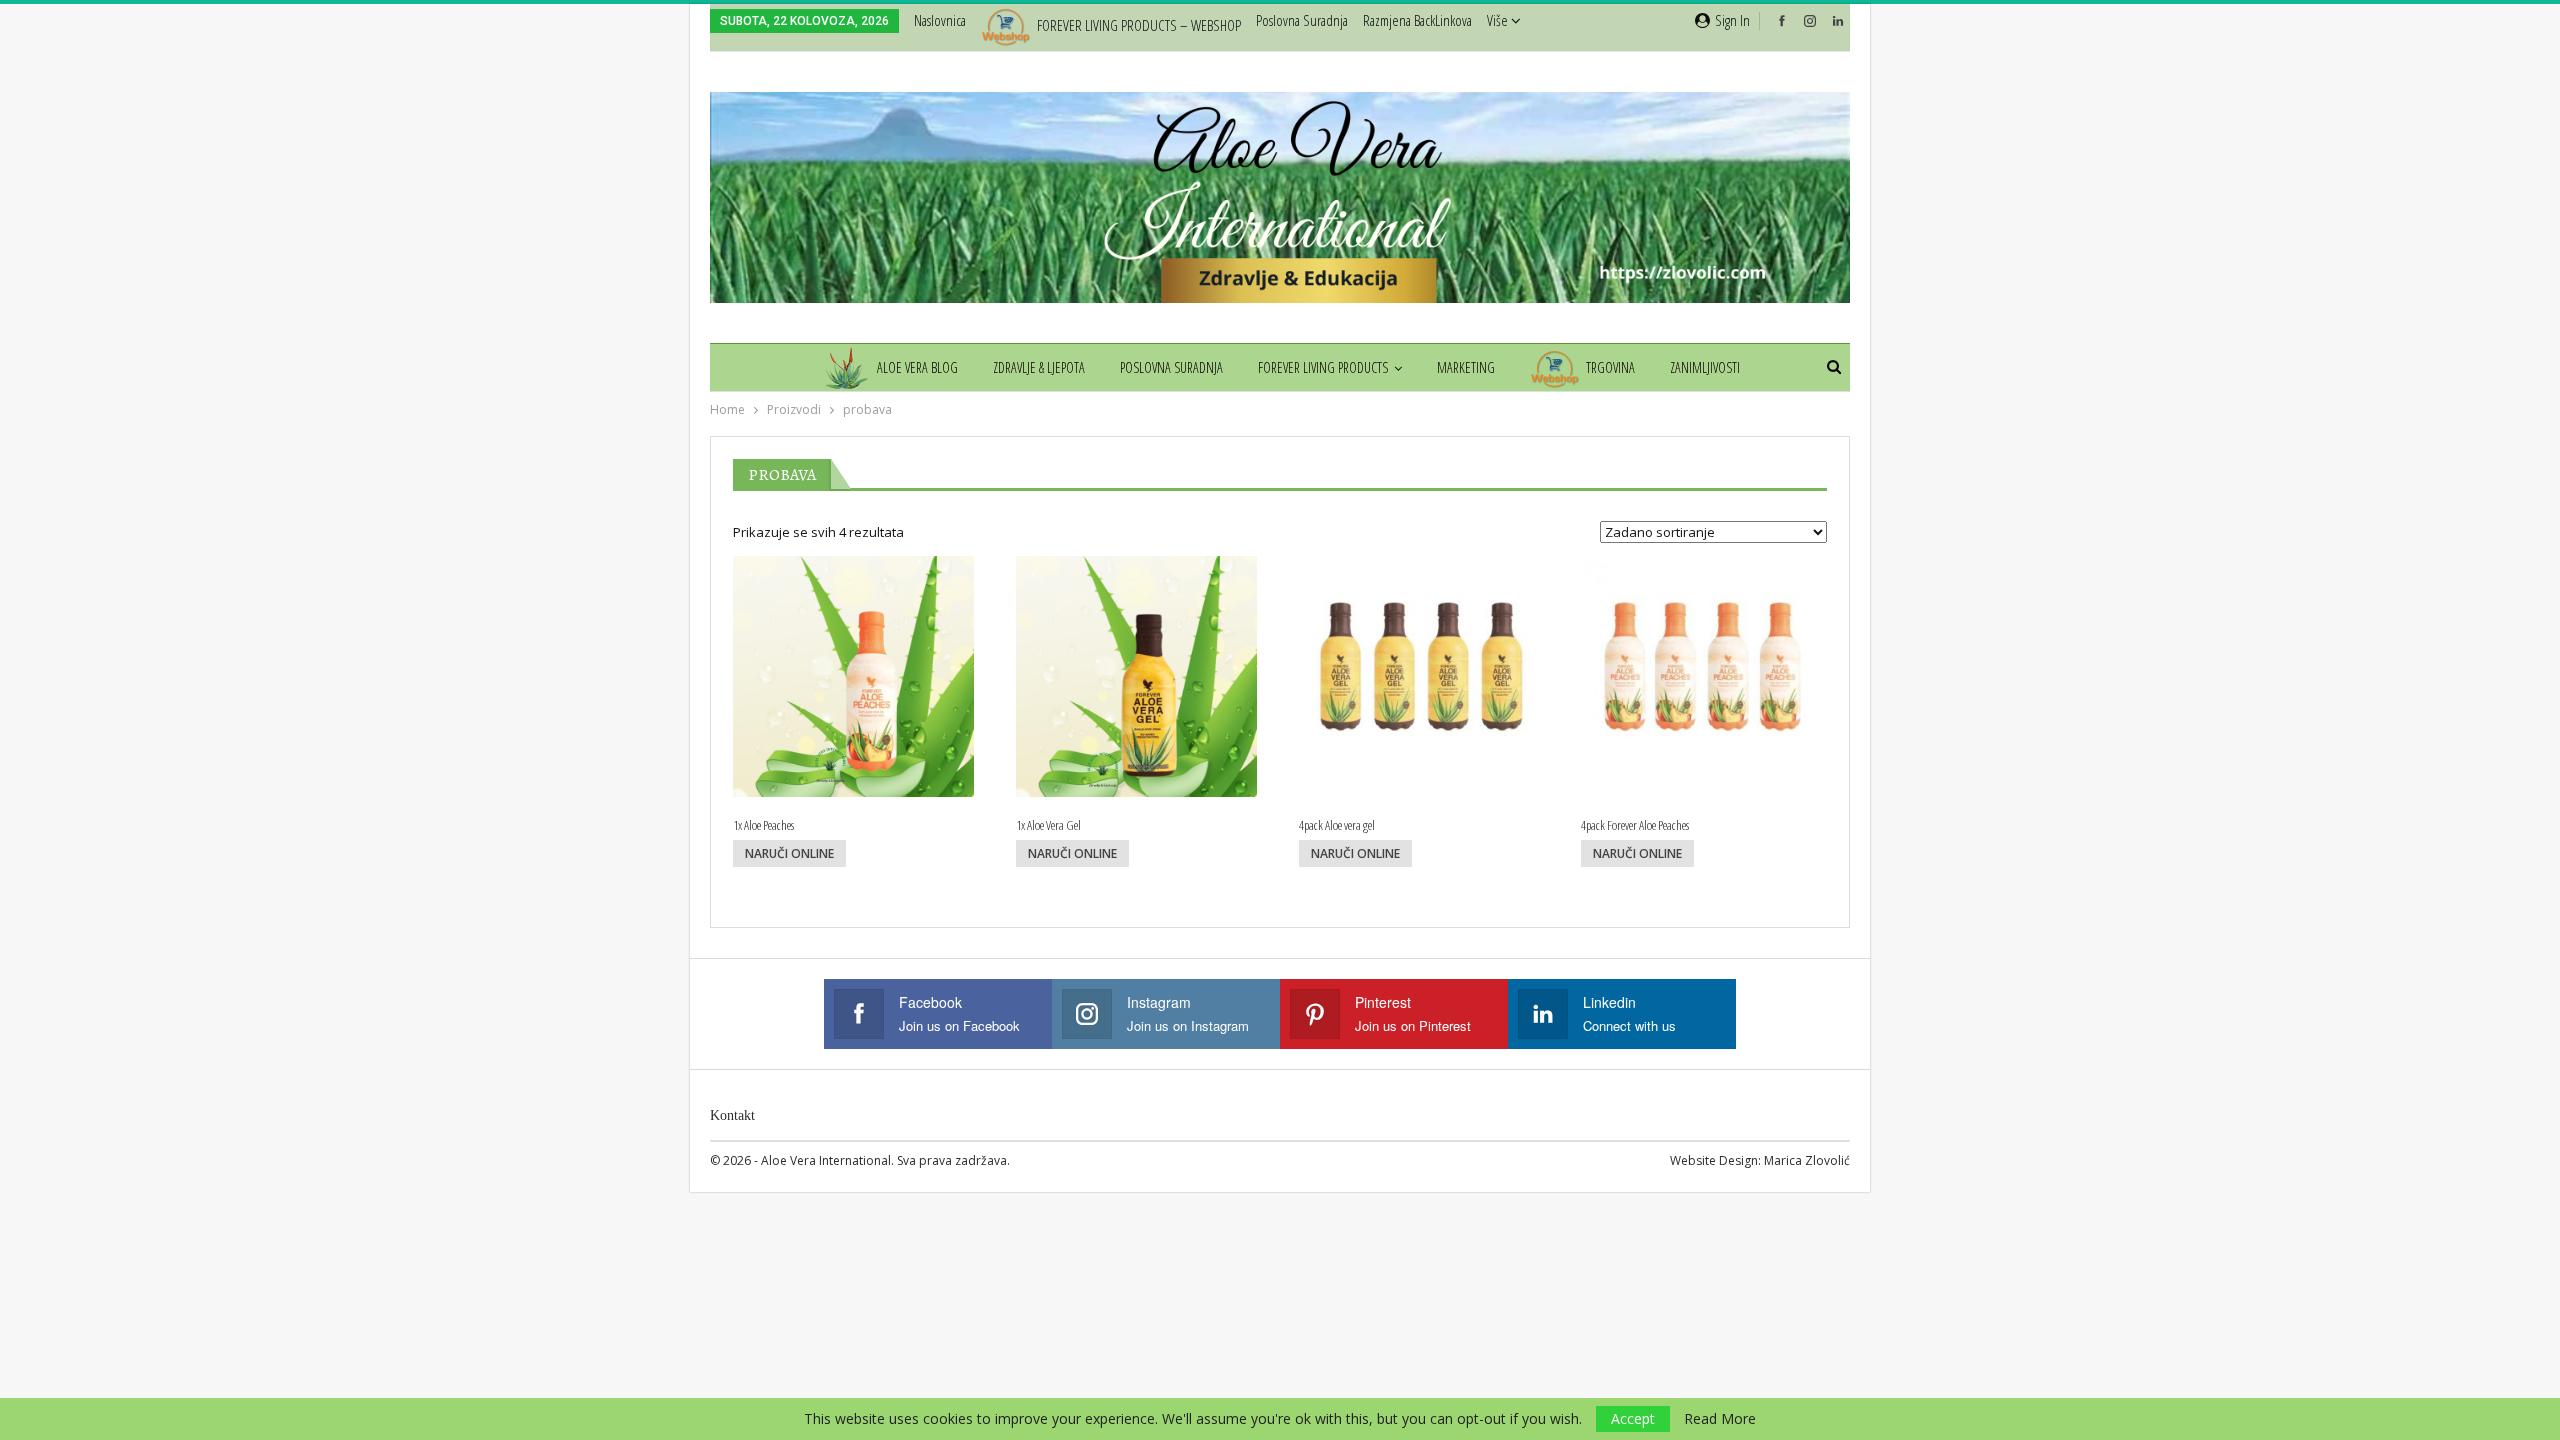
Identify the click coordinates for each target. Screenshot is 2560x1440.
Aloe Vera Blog (917, 367)
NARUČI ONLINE (789, 853)
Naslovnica (940, 20)
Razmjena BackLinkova (1417, 20)
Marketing (1466, 367)
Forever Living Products (1323, 367)
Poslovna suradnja (1302, 20)
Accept (1633, 1418)
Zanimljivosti (1705, 367)
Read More (1720, 1419)
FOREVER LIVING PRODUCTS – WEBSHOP (1139, 25)
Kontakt (732, 1115)
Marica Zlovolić (1807, 1160)
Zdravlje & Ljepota (1039, 367)
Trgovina (1610, 367)
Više (1499, 20)
